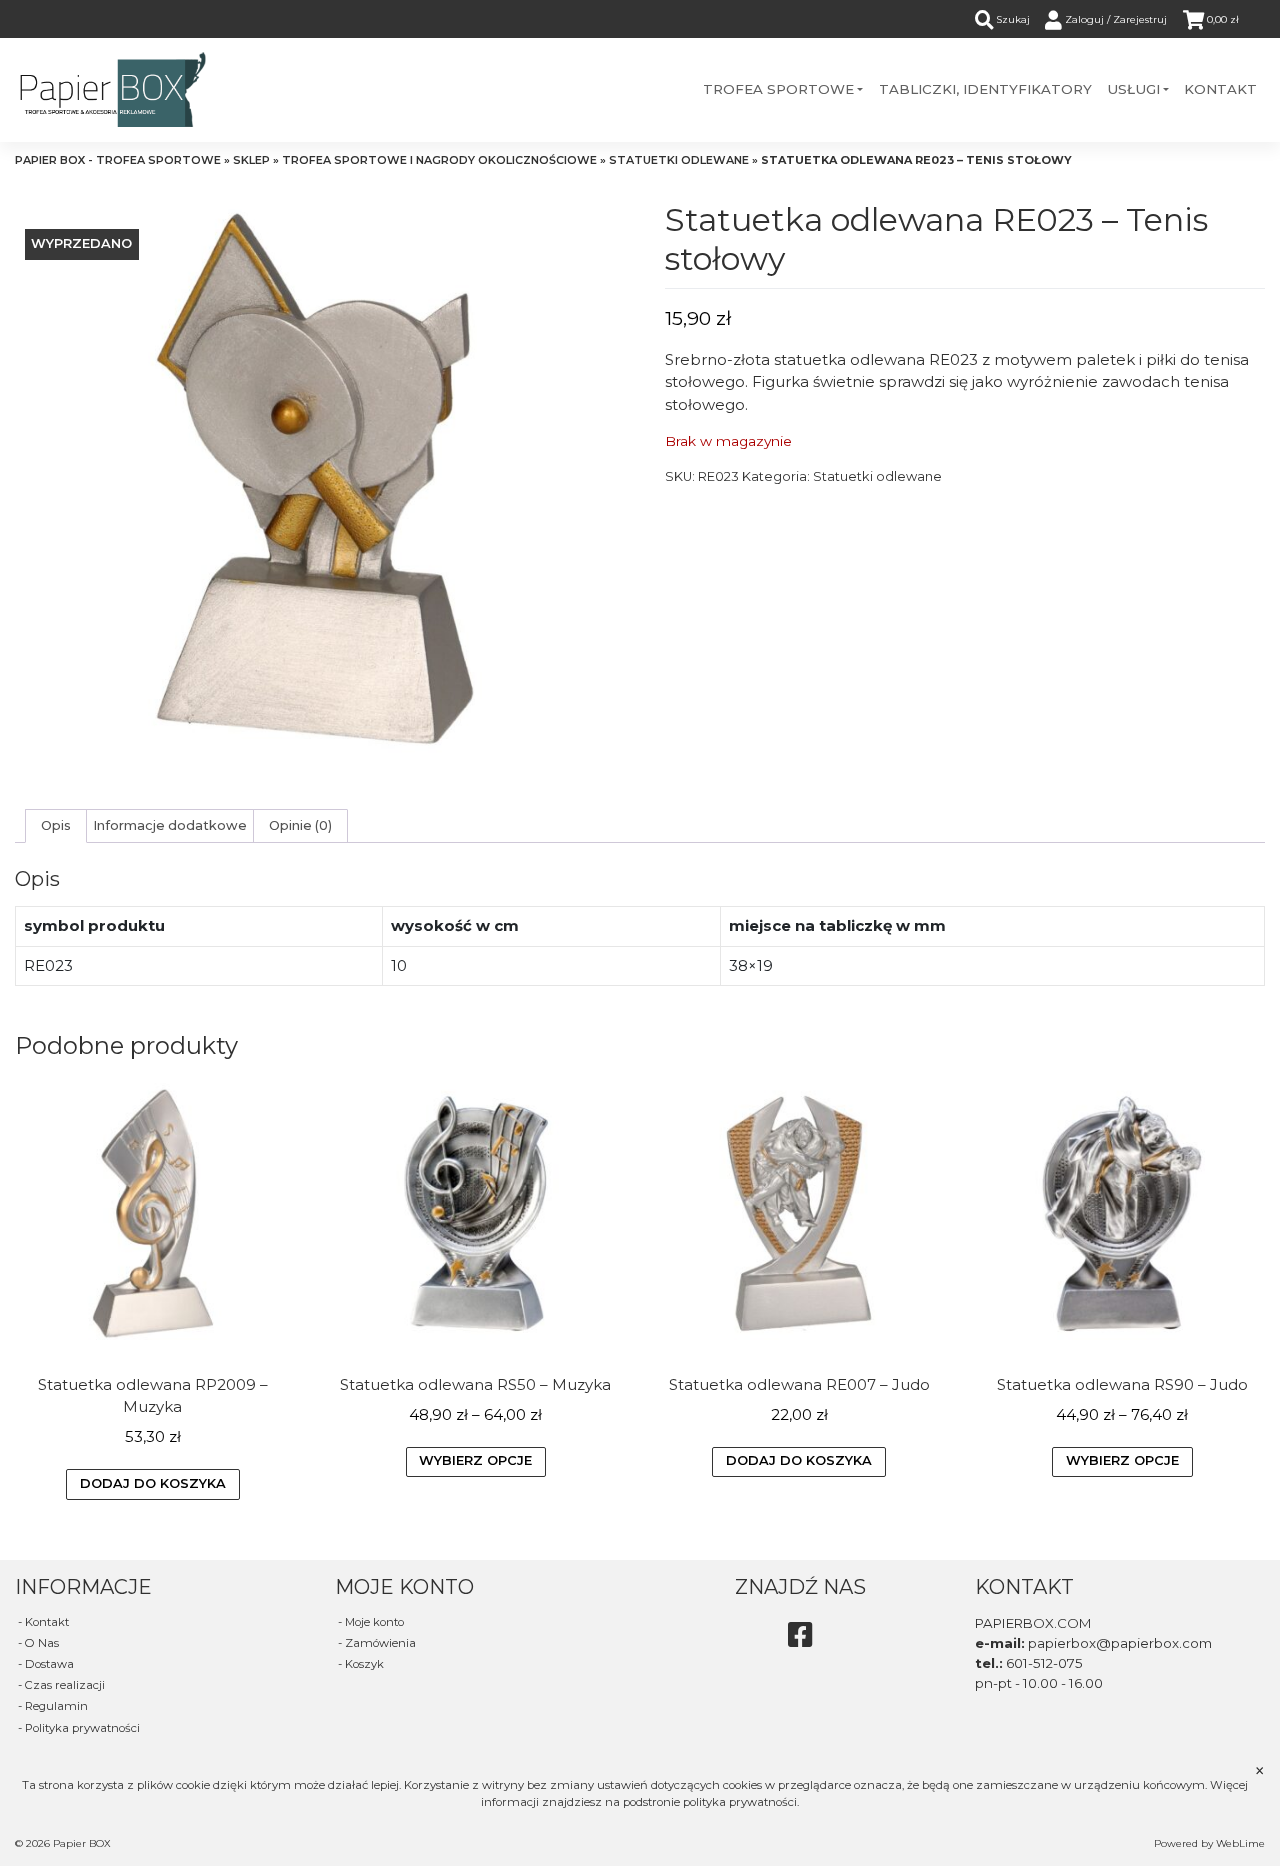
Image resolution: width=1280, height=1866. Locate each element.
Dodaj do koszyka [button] (153, 1483)
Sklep (251, 160)
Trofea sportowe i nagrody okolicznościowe (439, 160)
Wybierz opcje (475, 1460)
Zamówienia (380, 1643)
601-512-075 (1044, 1663)
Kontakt (47, 1622)
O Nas (42, 1643)
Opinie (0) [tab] (300, 825)
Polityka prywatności (82, 1728)
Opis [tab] (56, 825)
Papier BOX (82, 1843)
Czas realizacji (65, 1685)
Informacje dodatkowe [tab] (170, 825)
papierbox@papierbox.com (1120, 1643)
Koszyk (364, 1664)
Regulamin (56, 1706)
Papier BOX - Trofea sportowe (118, 160)
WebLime (1240, 1843)
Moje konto (374, 1622)
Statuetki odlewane (679, 160)
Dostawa (49, 1664)
